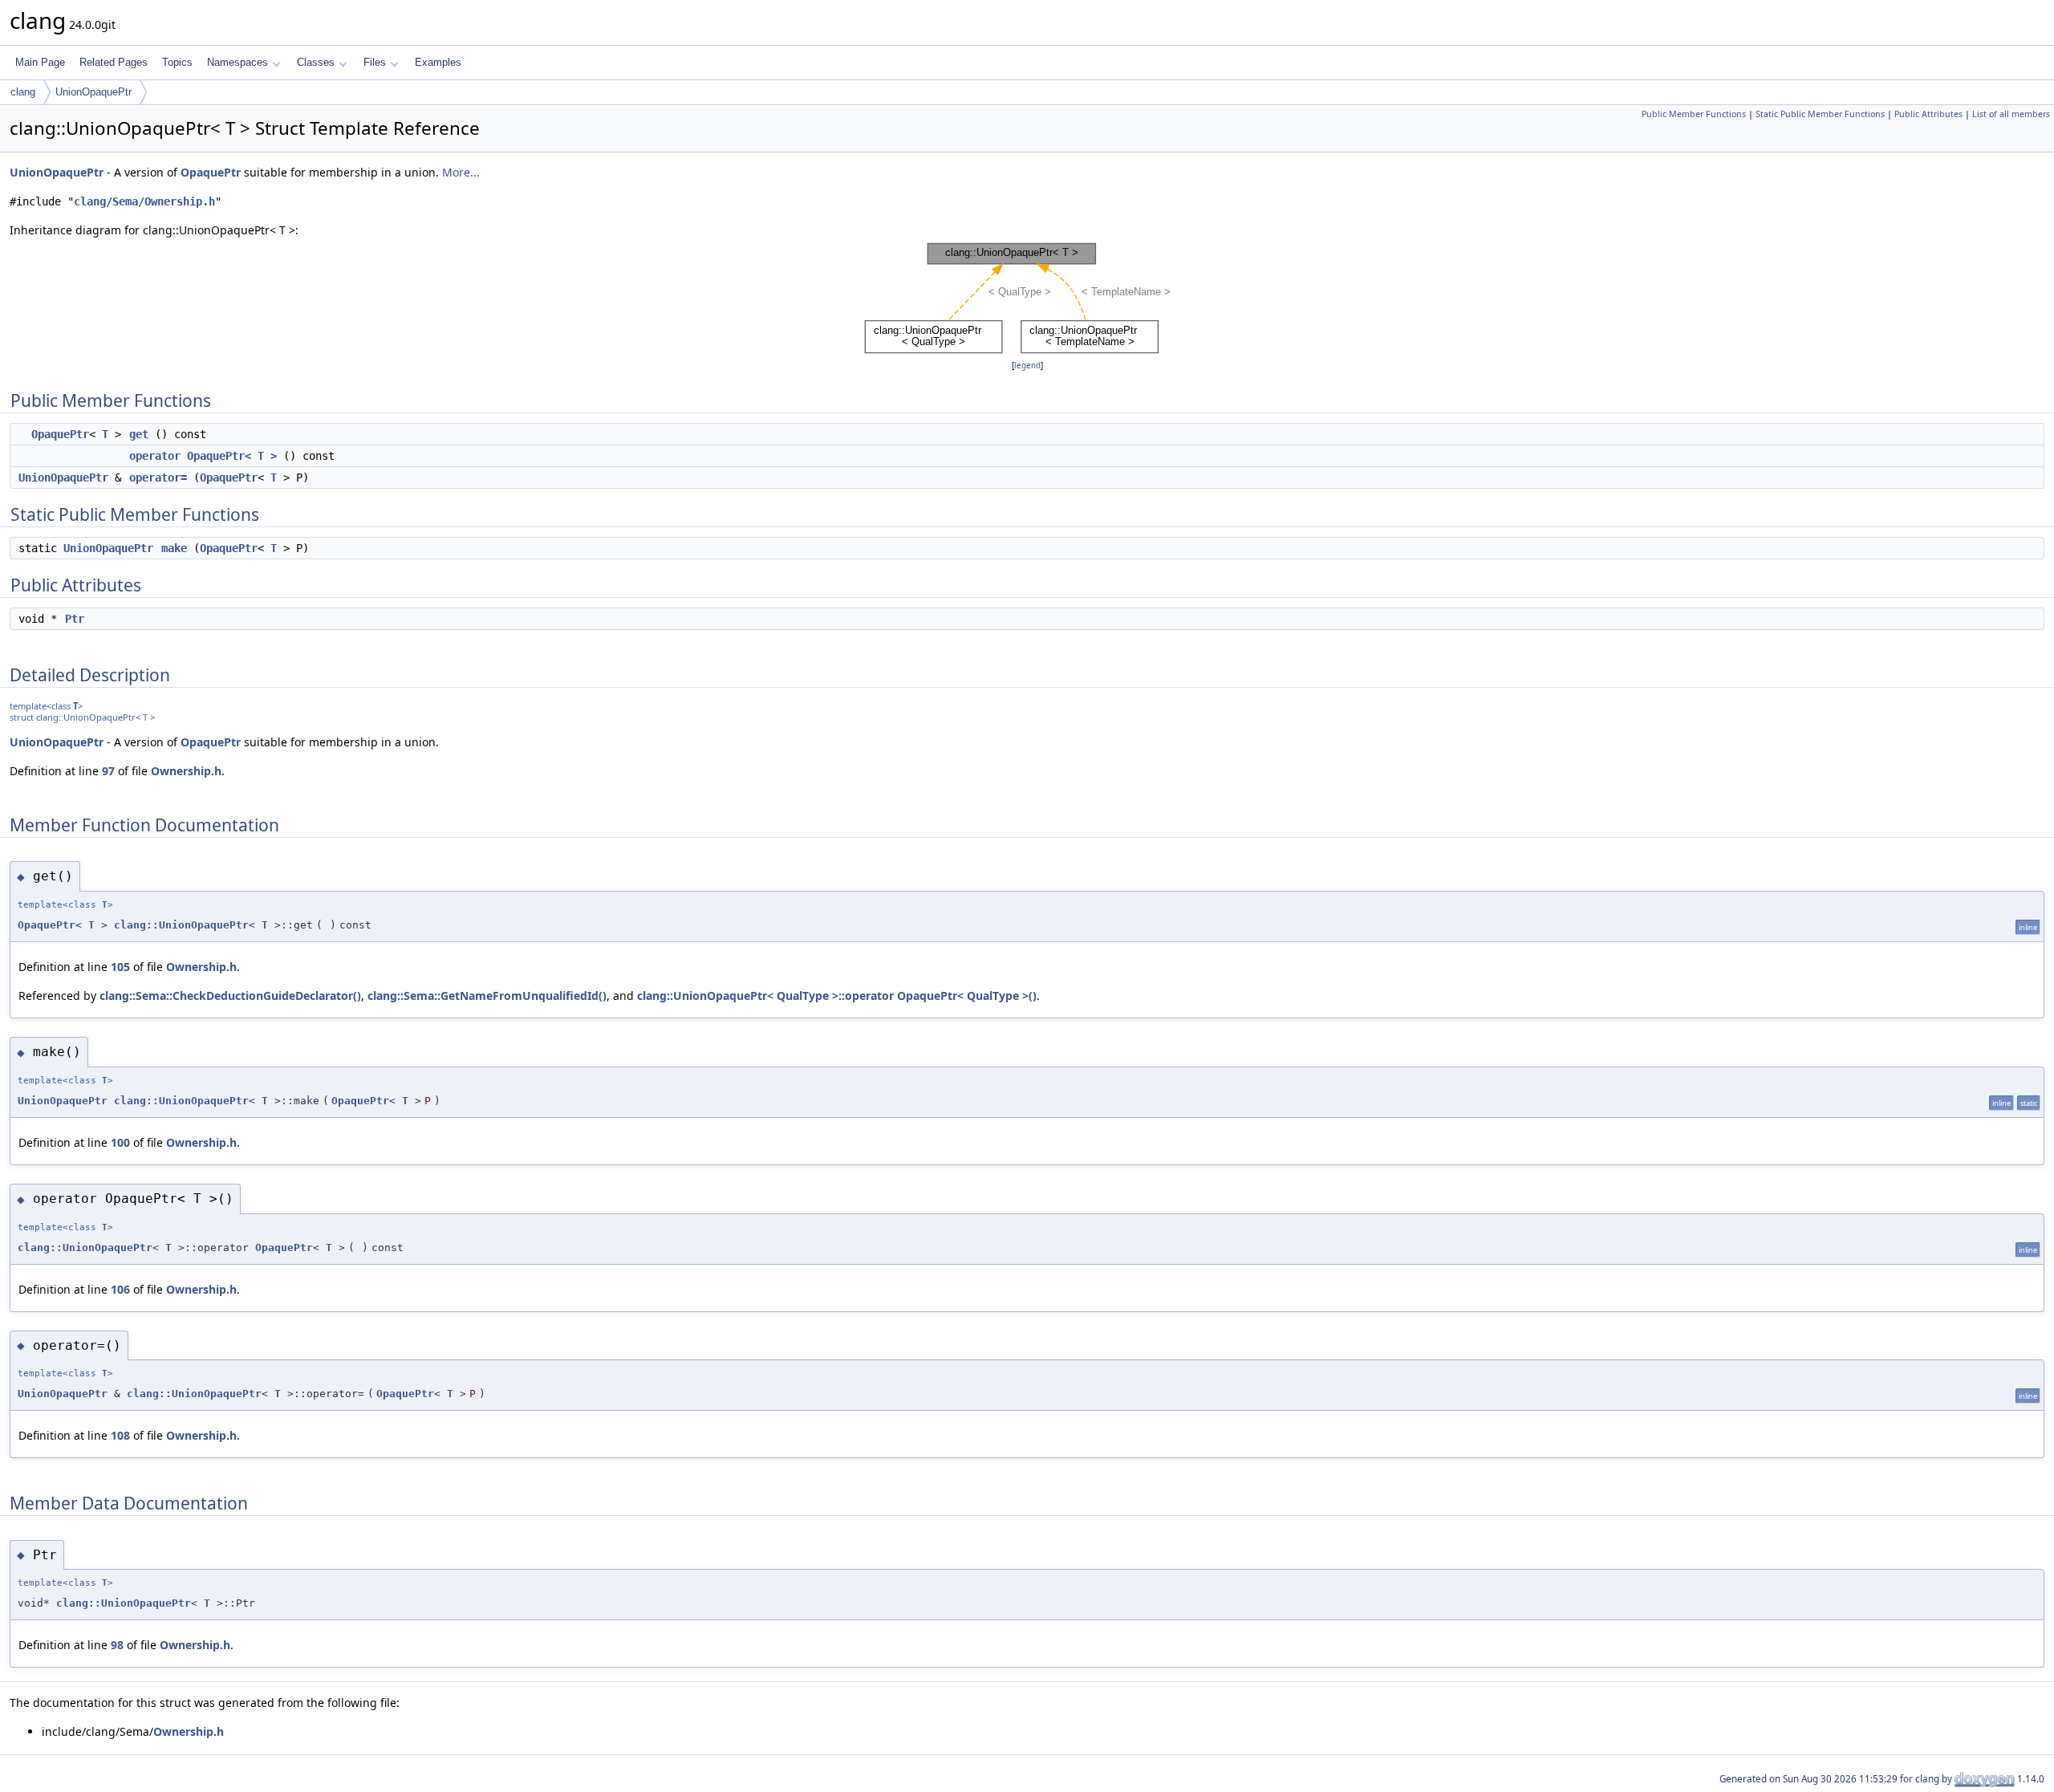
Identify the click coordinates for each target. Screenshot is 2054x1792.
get (139, 434)
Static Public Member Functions (1820, 114)
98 (117, 1645)
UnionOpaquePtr (93, 92)
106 (120, 1289)
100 (120, 1142)
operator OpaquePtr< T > (203, 456)
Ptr (75, 619)
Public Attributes (1928, 114)
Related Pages (114, 62)
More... (461, 172)
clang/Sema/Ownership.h (144, 201)
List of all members (2011, 114)
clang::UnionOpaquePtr (181, 925)
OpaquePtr (211, 172)
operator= (158, 477)
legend (1027, 366)
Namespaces (237, 62)
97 (108, 771)
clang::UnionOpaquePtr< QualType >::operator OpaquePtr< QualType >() (837, 996)
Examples (438, 62)
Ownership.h (186, 771)
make (174, 548)
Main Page (40, 62)
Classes (316, 62)
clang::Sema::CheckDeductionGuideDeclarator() (230, 996)
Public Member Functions (1694, 114)
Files (375, 62)
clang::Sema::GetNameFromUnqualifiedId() (487, 996)
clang (23, 92)
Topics (177, 62)
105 (120, 967)
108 (120, 1435)
